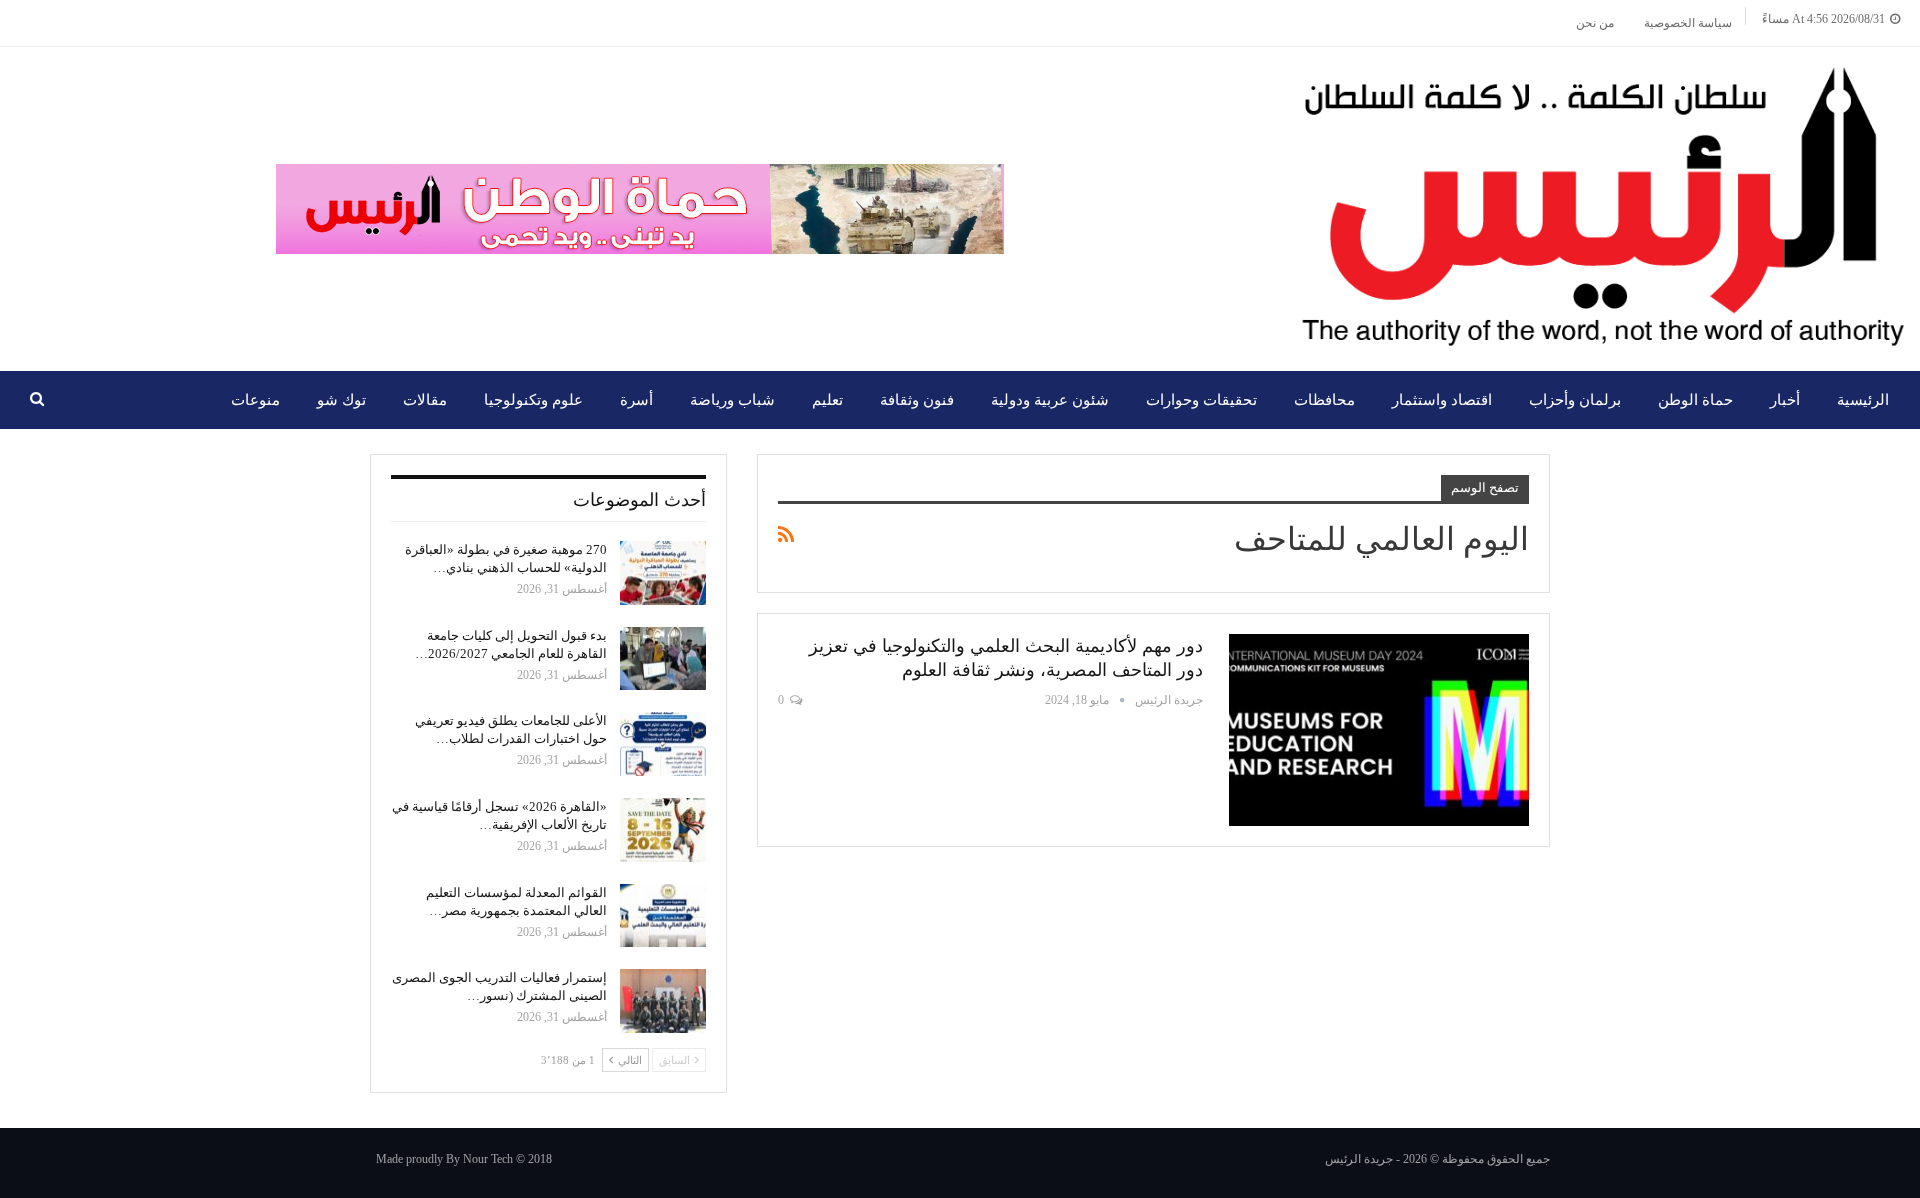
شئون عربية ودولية (1050, 400)
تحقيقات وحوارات (1201, 400)
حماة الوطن (1695, 400)
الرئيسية (1863, 400)
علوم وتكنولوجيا (533, 400)
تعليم (827, 400)
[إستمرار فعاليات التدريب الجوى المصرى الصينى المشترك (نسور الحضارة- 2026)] (663, 1001)
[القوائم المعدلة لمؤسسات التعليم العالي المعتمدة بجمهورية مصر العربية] (663, 916)
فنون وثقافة (917, 400)
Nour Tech (488, 1159)
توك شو (341, 400)
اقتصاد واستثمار (1442, 400)
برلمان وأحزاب (1575, 400)
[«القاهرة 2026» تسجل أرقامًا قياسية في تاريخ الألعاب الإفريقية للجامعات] (663, 830)
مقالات (425, 400)
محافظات (1324, 400)
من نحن (1595, 23)
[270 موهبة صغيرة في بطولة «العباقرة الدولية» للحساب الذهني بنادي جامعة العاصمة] (663, 573)
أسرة (636, 400)
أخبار (1785, 400)
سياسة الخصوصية (1688, 23)
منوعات (255, 400)
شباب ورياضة (732, 400)
